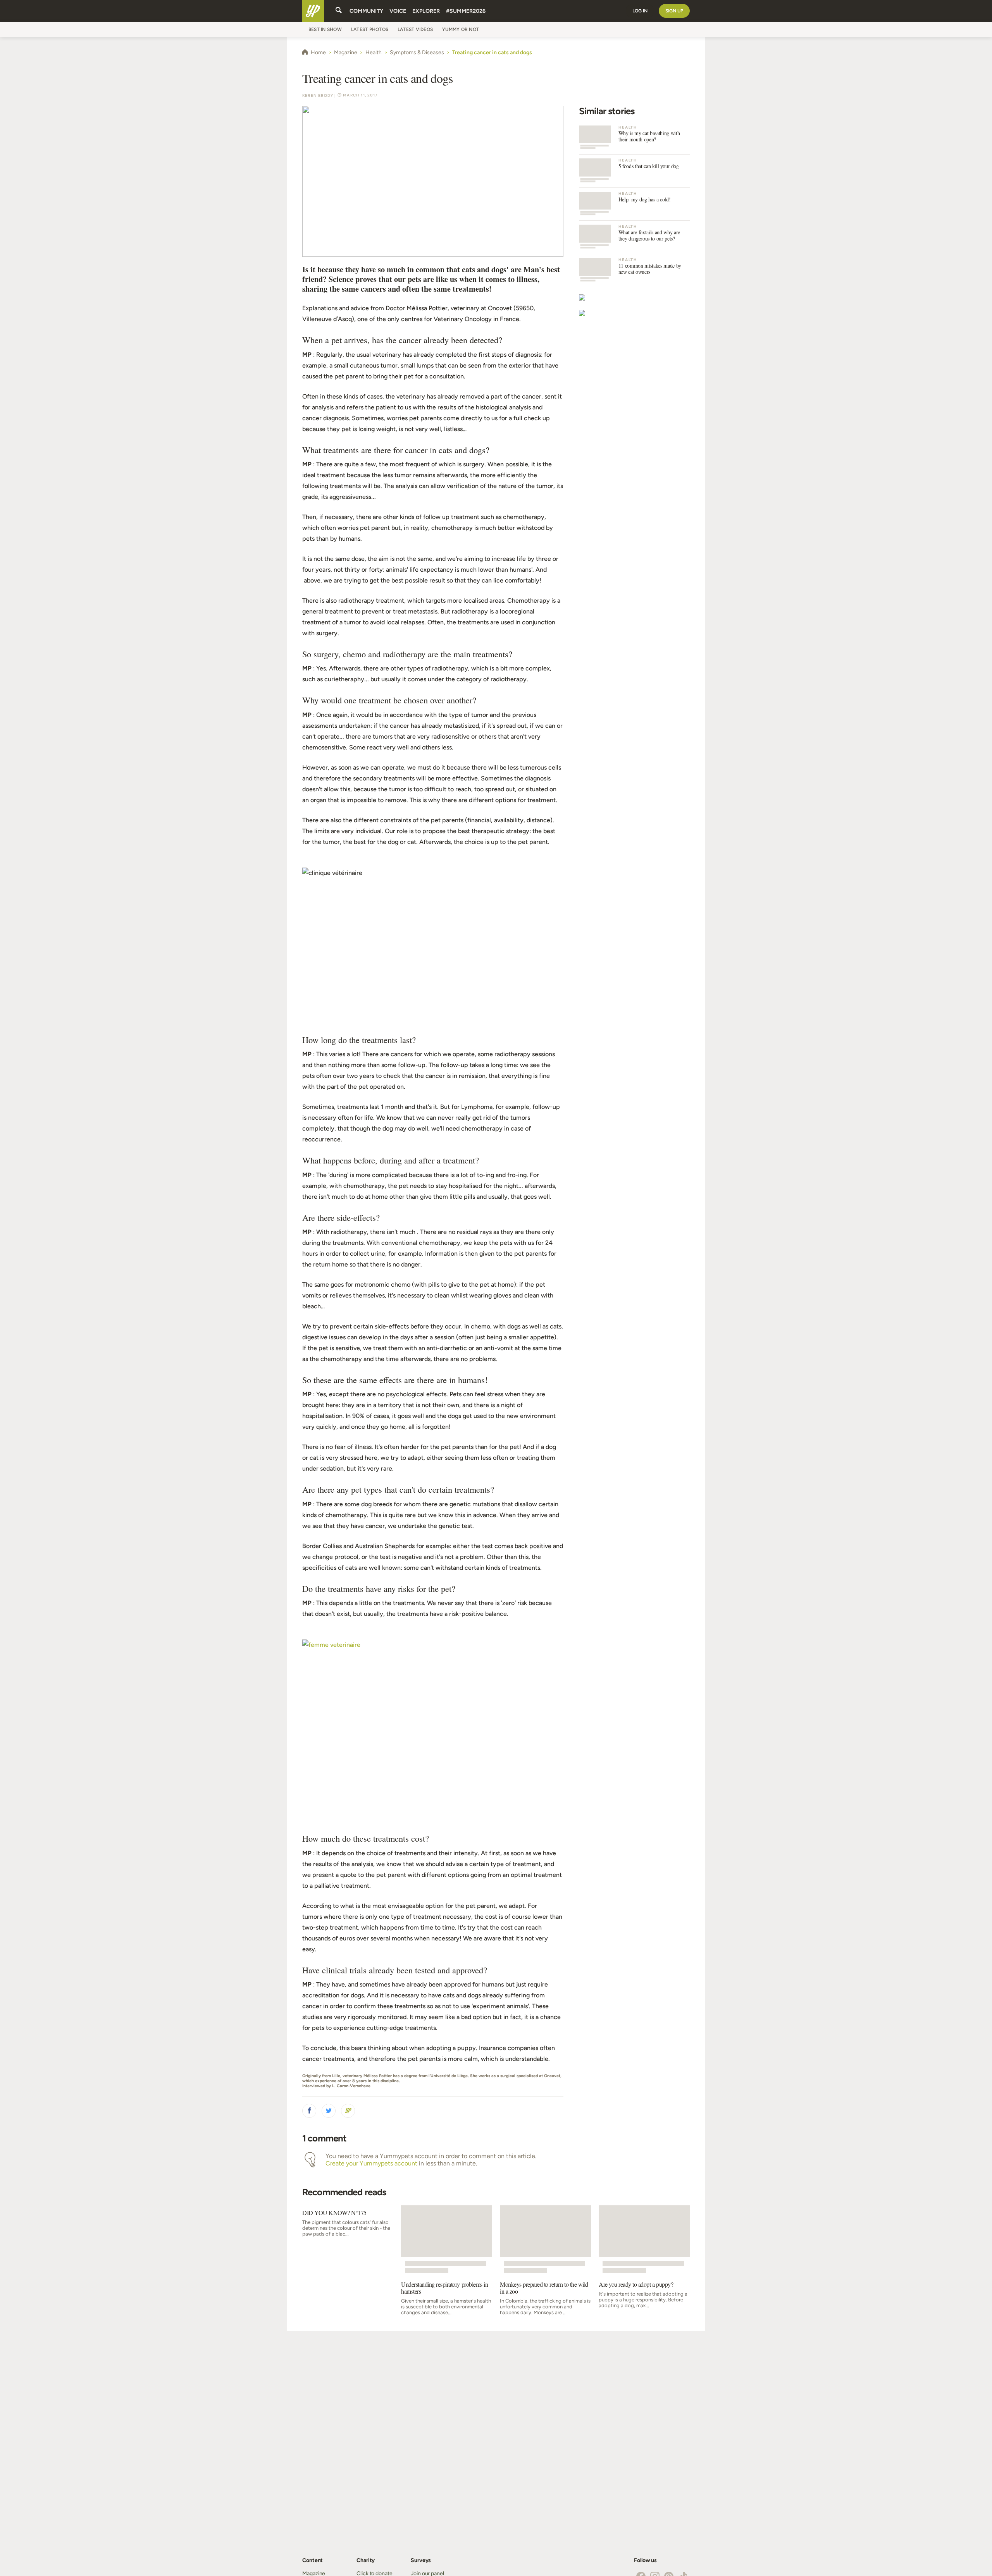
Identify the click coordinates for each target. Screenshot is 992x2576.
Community (366, 11)
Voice (398, 11)
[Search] (339, 11)
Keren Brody (318, 95)
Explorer (426, 11)
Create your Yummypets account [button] (371, 2163)
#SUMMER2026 (466, 11)
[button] (309, 2111)
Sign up (674, 11)
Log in (640, 11)
